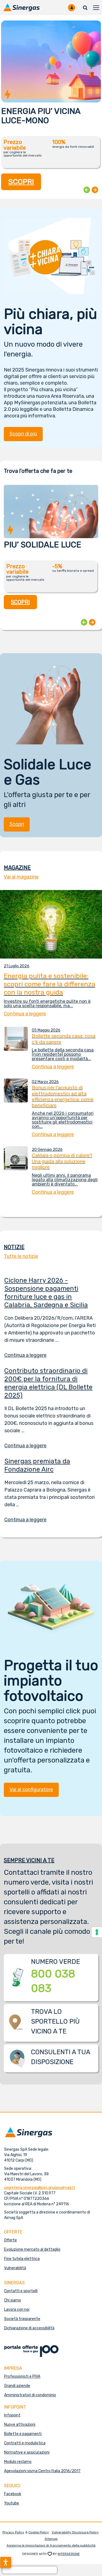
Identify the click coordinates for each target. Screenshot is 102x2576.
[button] (6, 2562)
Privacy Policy (13, 2532)
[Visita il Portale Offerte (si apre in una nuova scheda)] (31, 2351)
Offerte (10, 2240)
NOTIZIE (14, 1247)
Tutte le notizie (21, 1256)
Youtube (12, 2503)
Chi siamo (13, 2300)
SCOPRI (21, 182)
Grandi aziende (17, 2386)
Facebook (13, 2494)
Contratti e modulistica (25, 2443)
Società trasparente (22, 2319)
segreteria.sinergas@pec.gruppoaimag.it (40, 2188)
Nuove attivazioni (20, 2425)
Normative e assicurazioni (27, 2452)
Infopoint (12, 2415)
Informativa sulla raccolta (30, 2570)
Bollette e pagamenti (23, 2434)
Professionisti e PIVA (22, 2376)
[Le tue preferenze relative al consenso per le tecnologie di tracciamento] (97, 1932)
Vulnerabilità (15, 2268)
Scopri (17, 824)
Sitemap (51, 2539)
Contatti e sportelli (21, 2291)
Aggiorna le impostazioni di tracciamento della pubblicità (51, 2545)
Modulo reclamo (18, 2462)
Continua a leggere (29, 1355)
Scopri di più (23, 434)
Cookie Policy (39, 2532)
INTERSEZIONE (69, 2554)
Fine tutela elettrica (22, 2259)
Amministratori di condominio (30, 2395)
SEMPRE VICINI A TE (29, 1860)
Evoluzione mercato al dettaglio (32, 2249)
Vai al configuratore (31, 1790)
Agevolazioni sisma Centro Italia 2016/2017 (42, 2471)
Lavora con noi (17, 2310)
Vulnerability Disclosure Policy (75, 2532)
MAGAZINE (17, 868)
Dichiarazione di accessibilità (29, 2328)
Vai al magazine (21, 877)
